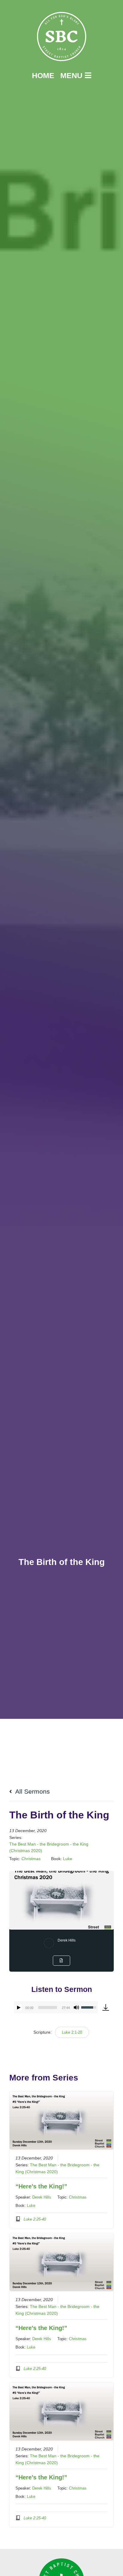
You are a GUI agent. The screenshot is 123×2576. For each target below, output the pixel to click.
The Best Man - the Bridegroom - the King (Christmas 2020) (49, 1847)
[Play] (19, 2007)
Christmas (31, 1859)
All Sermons (32, 1791)
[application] (56, 2007)
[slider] (47, 2007)
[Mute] (76, 2007)
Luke (68, 1859)
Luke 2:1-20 (72, 2032)
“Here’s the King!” (41, 2186)
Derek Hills (67, 1940)
